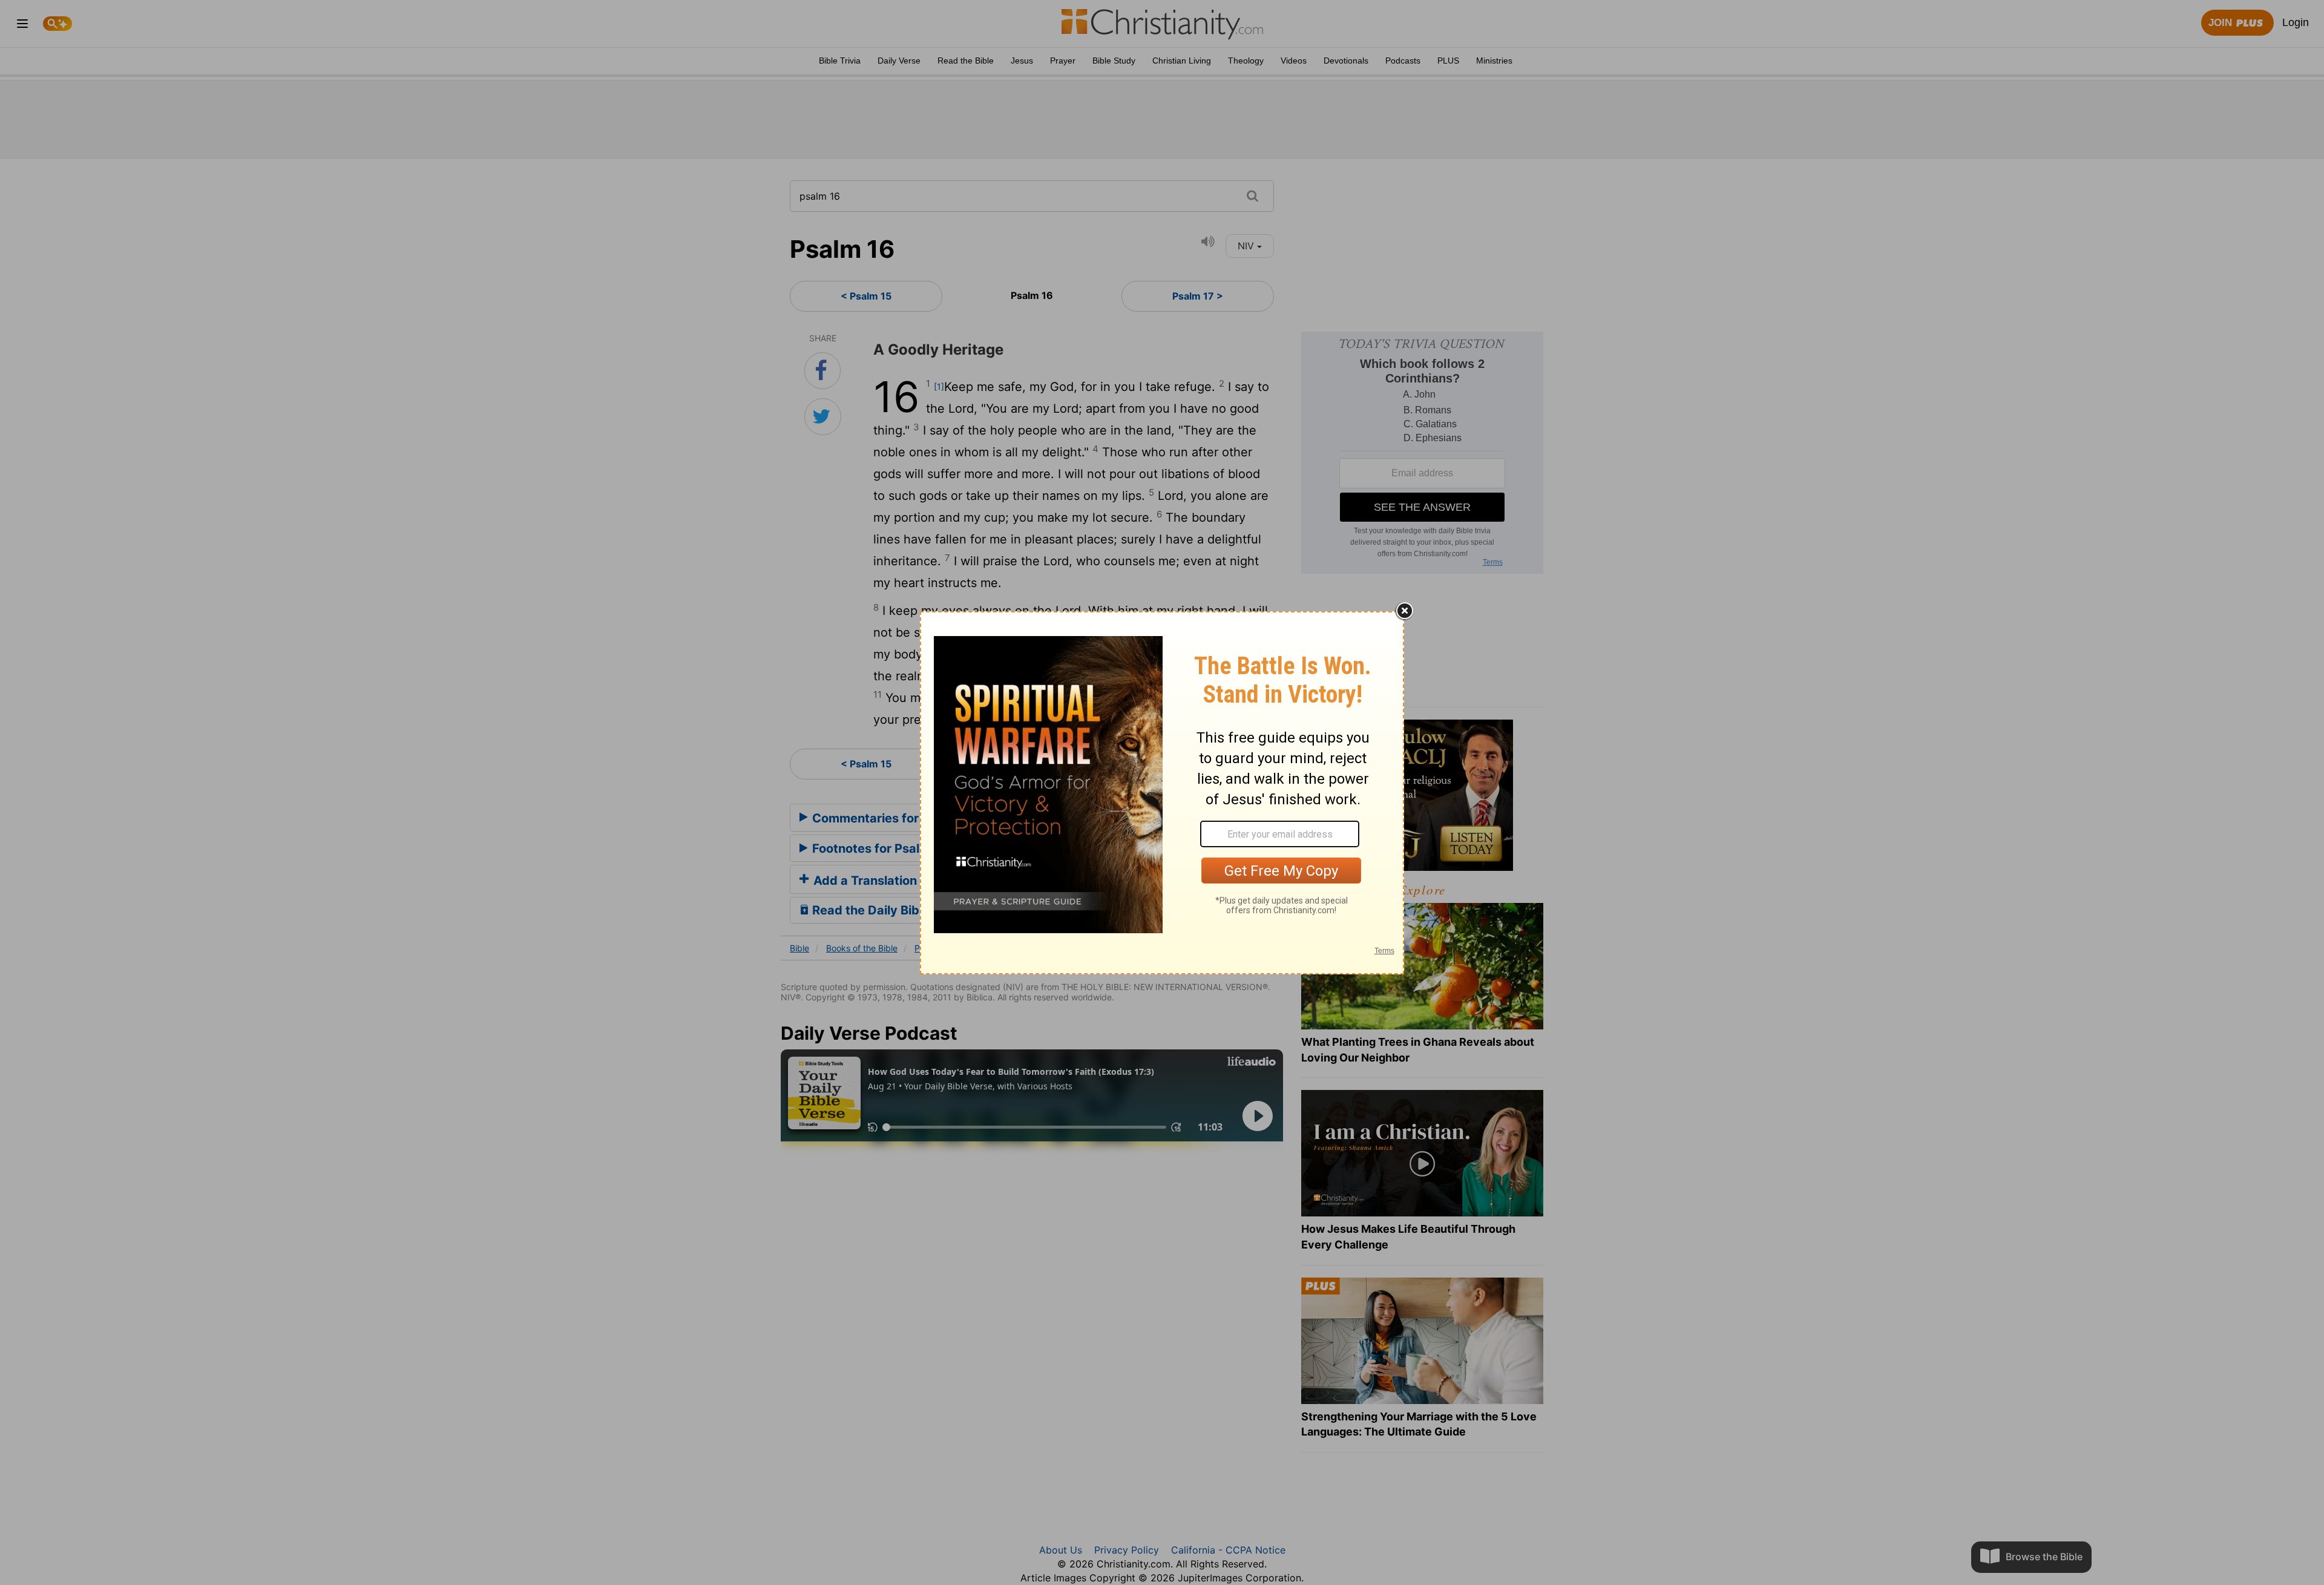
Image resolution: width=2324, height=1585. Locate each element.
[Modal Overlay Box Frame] (1162, 793)
